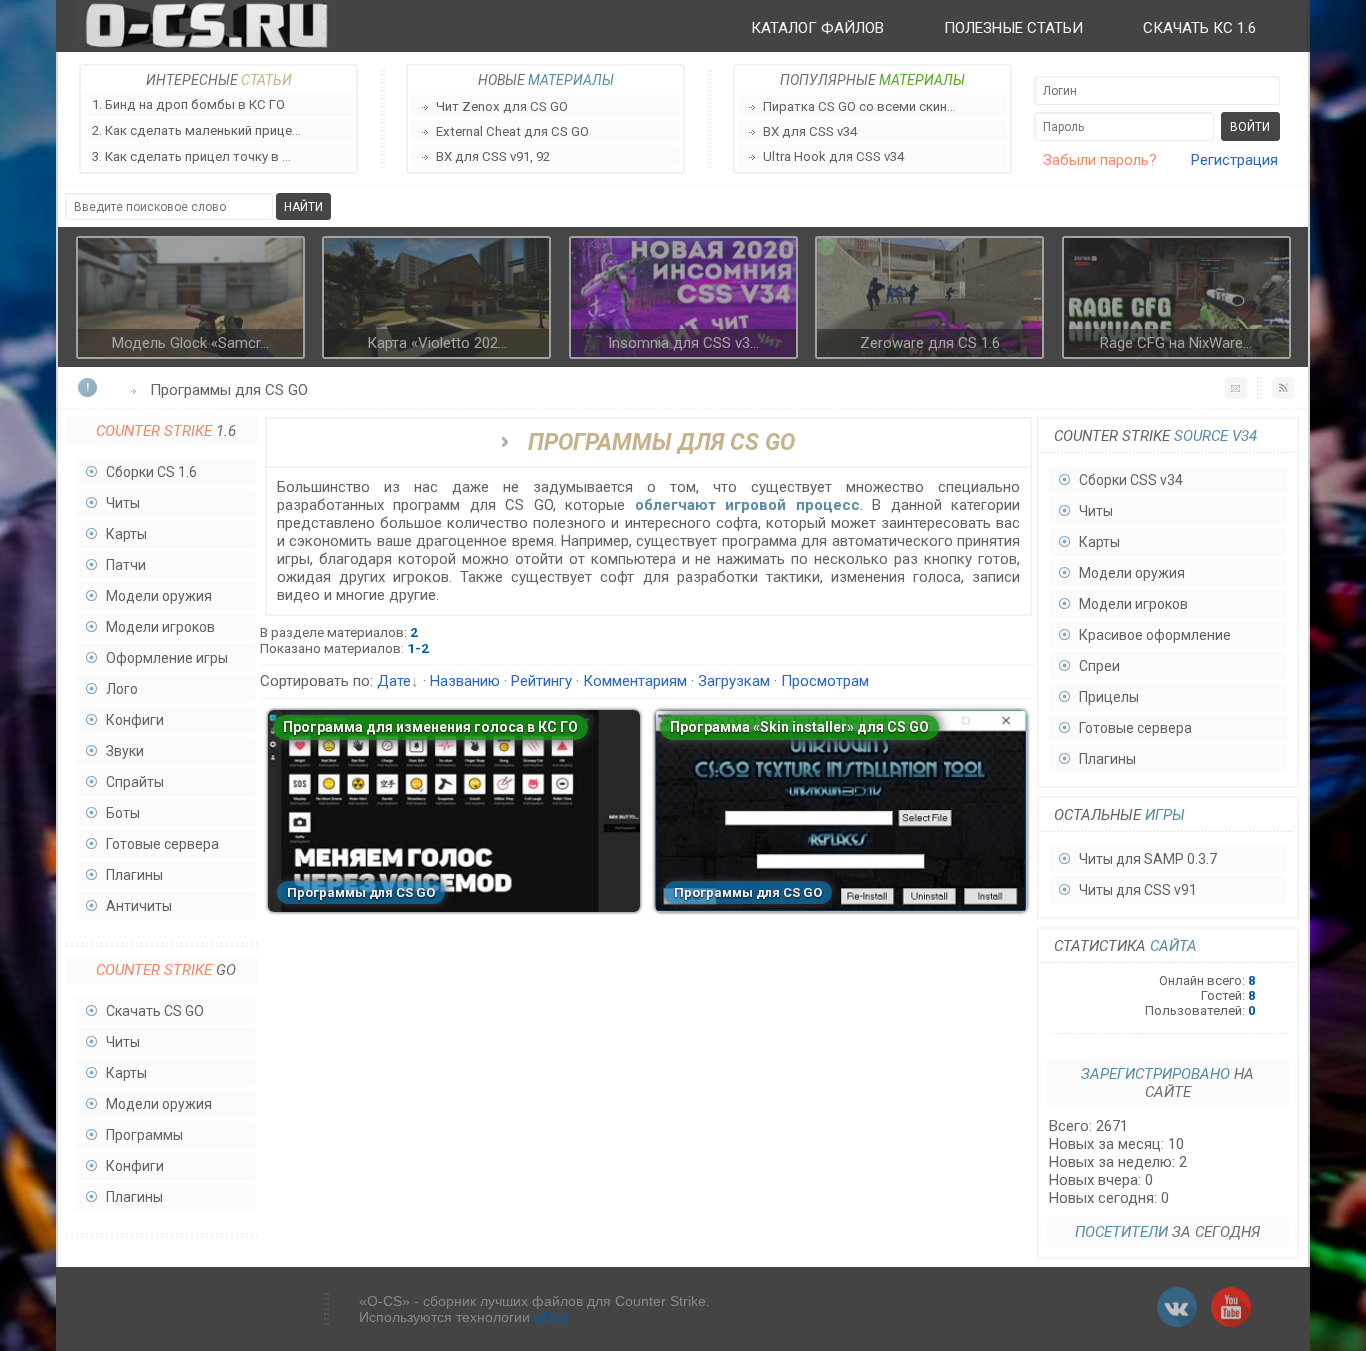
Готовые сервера (162, 844)
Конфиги (135, 720)
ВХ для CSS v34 (810, 131)
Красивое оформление (1155, 635)
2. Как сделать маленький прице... (196, 130)
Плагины (134, 875)
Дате (394, 681)
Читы (123, 503)
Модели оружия (159, 596)
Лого (122, 689)
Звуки (125, 751)
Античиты (139, 906)
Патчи (126, 565)
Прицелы (1109, 697)
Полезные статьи (1013, 28)
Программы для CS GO (361, 892)
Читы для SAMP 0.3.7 (1148, 859)
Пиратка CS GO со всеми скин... (859, 106)
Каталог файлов (817, 28)
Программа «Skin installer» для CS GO (799, 727)
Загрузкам (734, 681)
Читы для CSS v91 (1138, 890)
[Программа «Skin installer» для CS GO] (841, 907)
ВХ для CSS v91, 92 (493, 156)
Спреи (1099, 666)
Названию (465, 681)
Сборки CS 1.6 (151, 472)
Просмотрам (825, 681)
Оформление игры (167, 658)
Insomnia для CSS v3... (683, 343)
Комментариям (635, 681)
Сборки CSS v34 (1131, 480)
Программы (144, 1135)
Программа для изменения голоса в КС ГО (430, 727)
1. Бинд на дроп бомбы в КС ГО (188, 104)
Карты (126, 534)
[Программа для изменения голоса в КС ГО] (454, 907)
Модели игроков (160, 627)
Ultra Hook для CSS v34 (833, 156)
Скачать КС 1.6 (1199, 28)
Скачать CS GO (155, 1011)
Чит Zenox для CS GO (502, 106)
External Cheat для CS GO (512, 131)
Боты (123, 813)
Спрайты (135, 782)
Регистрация (1234, 160)
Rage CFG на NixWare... (1176, 343)
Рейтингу (541, 681)
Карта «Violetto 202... (437, 343)
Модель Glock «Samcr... (190, 343)
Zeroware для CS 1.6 (930, 343)
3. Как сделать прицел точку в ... (191, 156)
